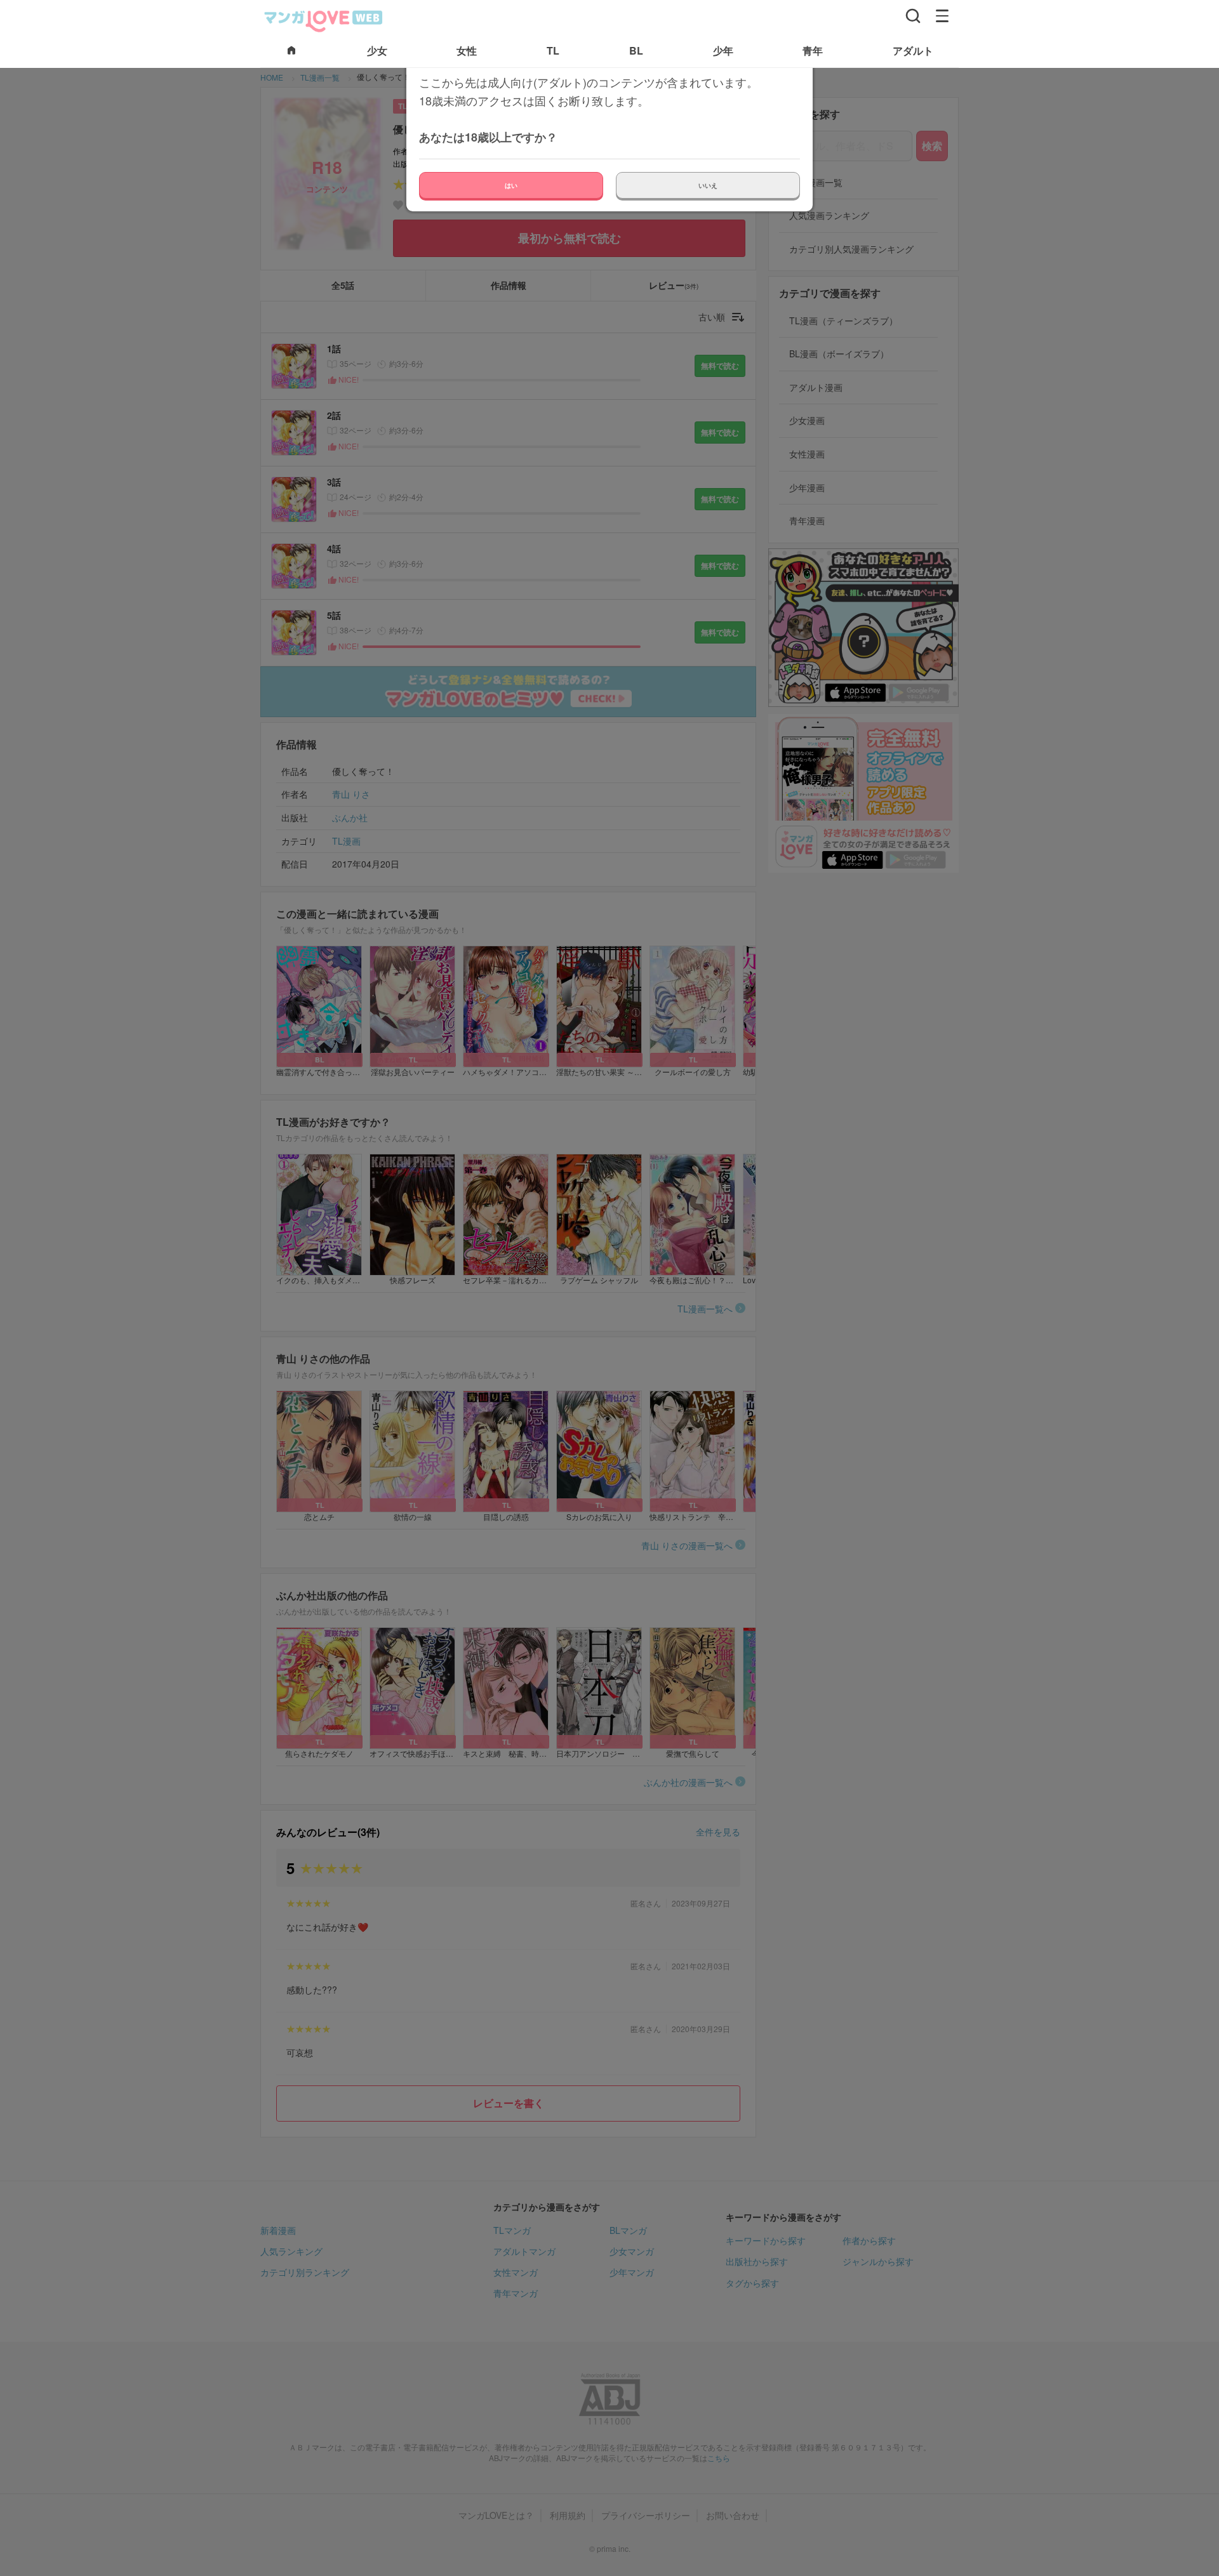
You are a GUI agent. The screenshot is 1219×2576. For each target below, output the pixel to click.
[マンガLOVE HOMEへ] (291, 51)
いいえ (708, 185)
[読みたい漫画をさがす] (913, 16)
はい (511, 185)
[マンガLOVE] (324, 20)
